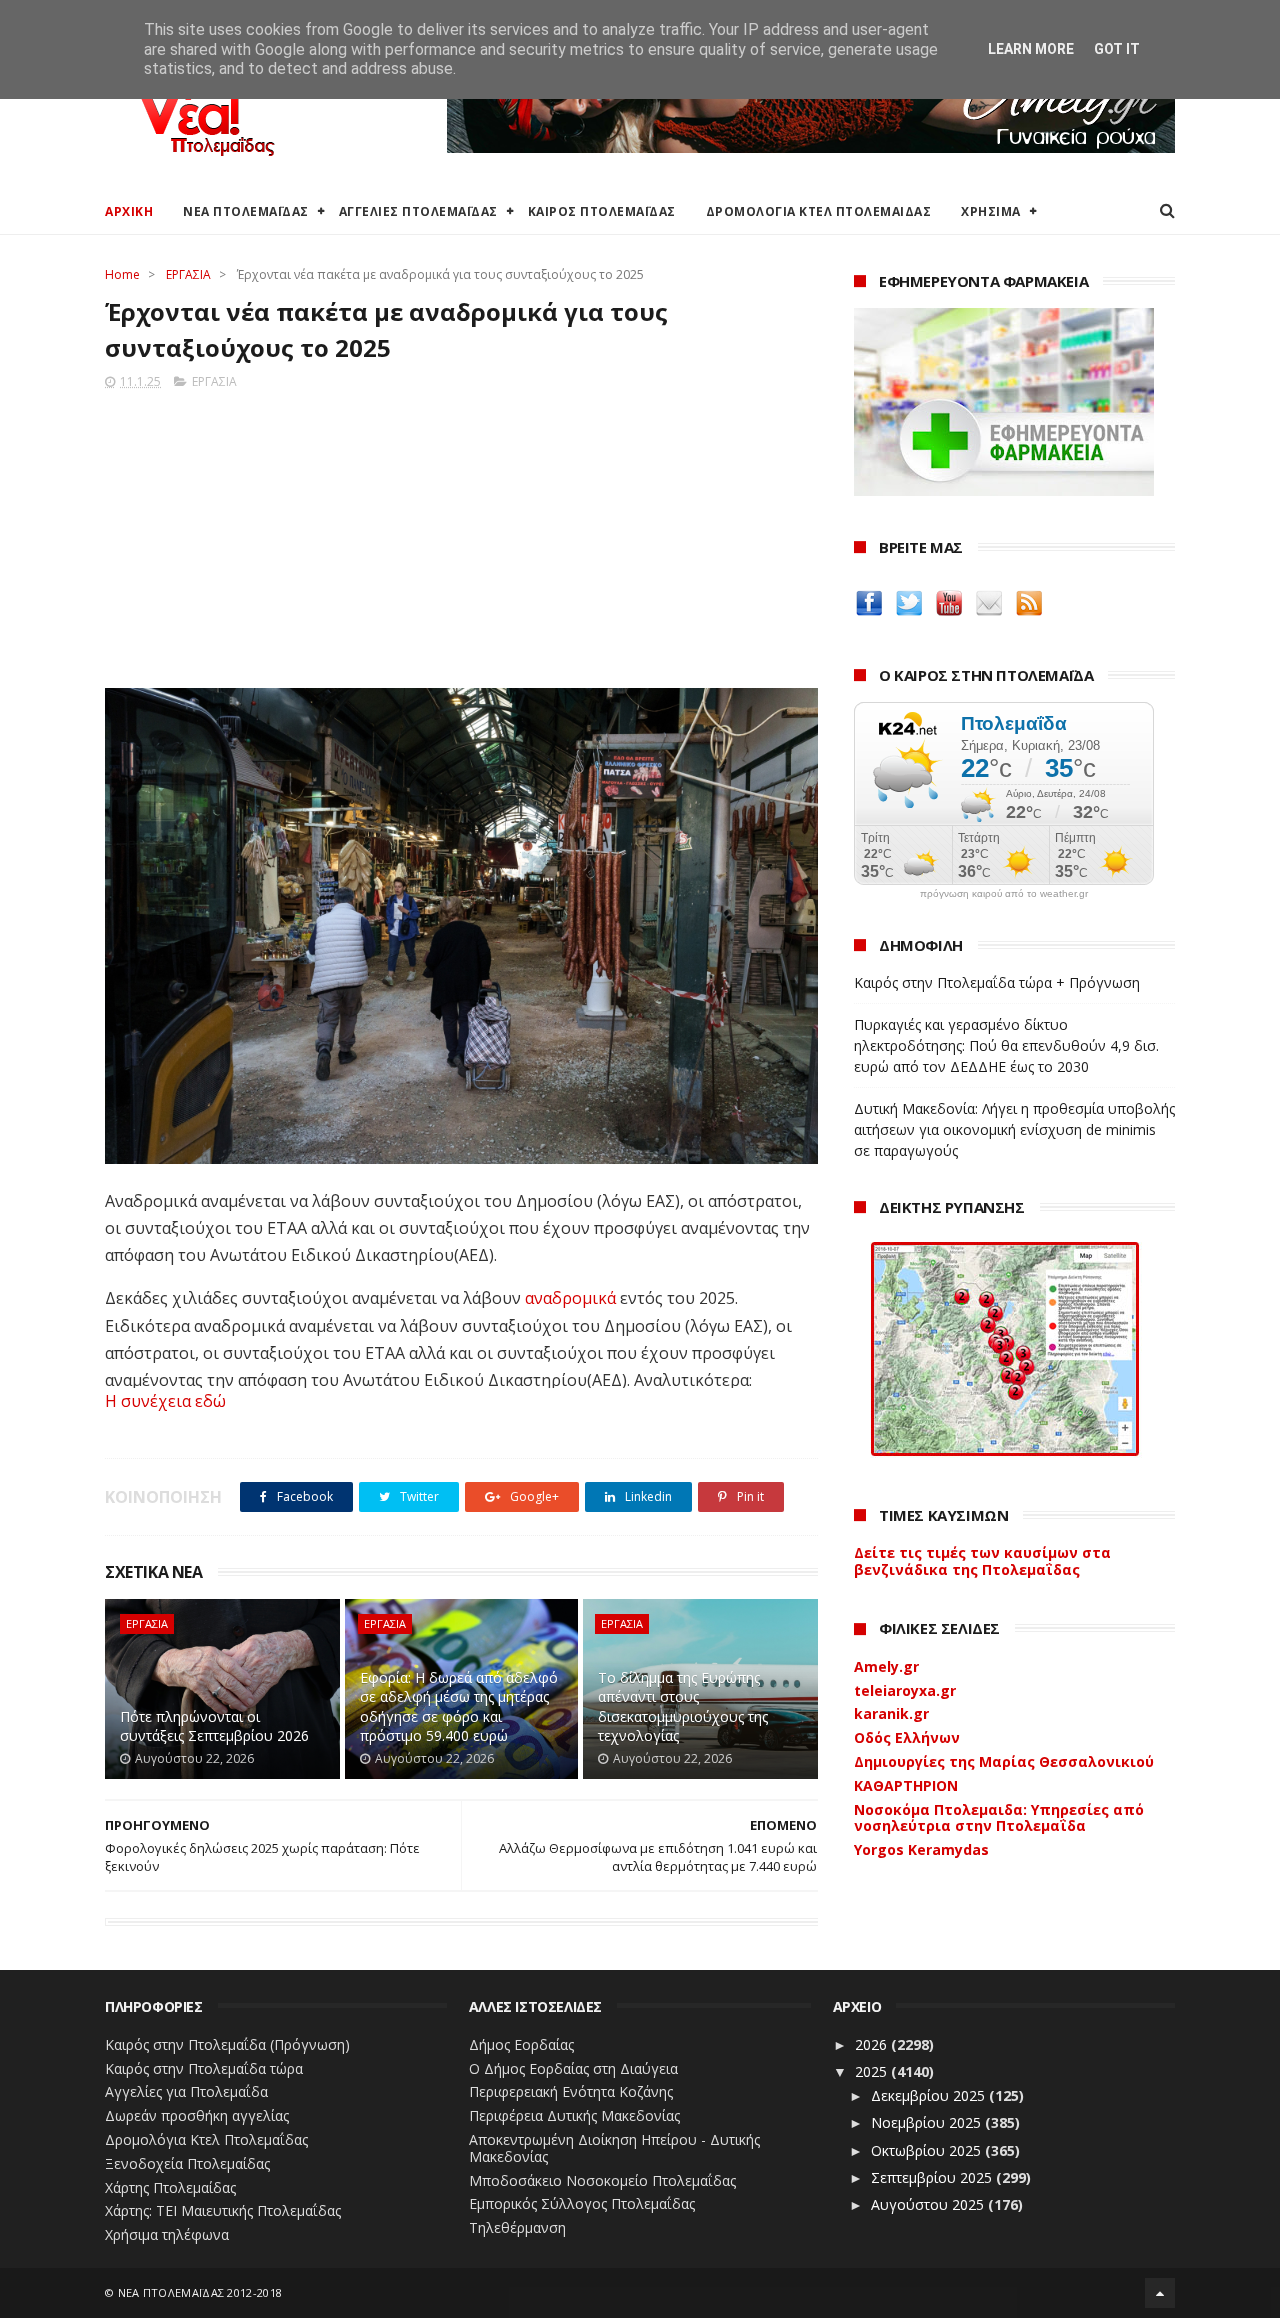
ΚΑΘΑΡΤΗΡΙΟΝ (906, 1785)
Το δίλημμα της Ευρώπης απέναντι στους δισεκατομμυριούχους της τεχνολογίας (683, 1707)
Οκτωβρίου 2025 (928, 2150)
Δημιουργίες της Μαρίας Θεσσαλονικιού (1004, 1761)
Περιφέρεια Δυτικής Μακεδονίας (574, 2115)
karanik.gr (891, 1713)
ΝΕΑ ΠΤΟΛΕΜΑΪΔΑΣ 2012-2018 (200, 2292)
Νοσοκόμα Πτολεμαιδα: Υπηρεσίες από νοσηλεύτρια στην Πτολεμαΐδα (999, 1818)
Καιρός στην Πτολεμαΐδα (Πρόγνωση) (227, 2044)
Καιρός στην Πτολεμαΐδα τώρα (204, 2068)
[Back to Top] (1160, 2293)
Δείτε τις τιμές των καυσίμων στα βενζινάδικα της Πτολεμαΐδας (982, 1561)
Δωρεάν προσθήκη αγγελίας (197, 2115)
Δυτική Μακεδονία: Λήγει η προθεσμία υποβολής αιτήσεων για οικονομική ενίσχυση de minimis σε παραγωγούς (1014, 1129)
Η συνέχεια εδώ (165, 1401)
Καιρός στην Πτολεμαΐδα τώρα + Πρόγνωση (997, 982)
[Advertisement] (461, 533)
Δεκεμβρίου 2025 (930, 2095)
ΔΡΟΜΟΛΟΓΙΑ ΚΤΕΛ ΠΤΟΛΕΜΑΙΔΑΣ (819, 211)
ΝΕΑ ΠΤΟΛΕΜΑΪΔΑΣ (246, 211)
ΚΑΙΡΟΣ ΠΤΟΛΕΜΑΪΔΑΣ (602, 211)
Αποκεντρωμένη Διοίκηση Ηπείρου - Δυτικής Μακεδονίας (614, 2148)
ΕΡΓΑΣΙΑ (188, 274)
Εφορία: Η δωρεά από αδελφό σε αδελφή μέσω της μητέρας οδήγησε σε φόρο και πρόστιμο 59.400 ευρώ (459, 1707)
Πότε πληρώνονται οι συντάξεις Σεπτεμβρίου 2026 (214, 1726)
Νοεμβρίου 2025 (928, 2122)
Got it (1117, 49)
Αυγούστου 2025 (929, 2204)
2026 (873, 2044)
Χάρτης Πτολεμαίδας (170, 2187)
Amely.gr (886, 1666)
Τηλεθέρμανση (517, 2227)
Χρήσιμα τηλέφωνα (167, 2234)
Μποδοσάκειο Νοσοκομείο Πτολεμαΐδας (602, 2180)
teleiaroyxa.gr (905, 1690)
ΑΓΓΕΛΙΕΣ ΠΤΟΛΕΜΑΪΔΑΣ (418, 211)
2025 (873, 2071)
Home (122, 274)
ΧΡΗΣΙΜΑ (991, 211)
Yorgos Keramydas (921, 1849)
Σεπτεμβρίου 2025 (933, 2177)
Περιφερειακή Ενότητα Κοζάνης (571, 2091)
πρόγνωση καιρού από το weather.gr (1004, 894)
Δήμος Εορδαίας (521, 2044)
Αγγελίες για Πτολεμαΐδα (186, 2091)
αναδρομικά (570, 1298)
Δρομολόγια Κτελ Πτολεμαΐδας (206, 2139)
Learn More (1031, 49)
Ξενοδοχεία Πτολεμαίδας (187, 2163)
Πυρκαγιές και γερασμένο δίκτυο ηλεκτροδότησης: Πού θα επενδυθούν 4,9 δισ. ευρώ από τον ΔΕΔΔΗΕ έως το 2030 (1006, 1045)
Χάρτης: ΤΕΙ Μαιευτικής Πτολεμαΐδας (223, 2210)
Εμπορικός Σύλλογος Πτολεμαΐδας (582, 2203)
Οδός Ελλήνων (907, 1737)
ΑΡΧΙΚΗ (129, 211)
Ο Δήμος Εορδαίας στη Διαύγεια (573, 2068)
